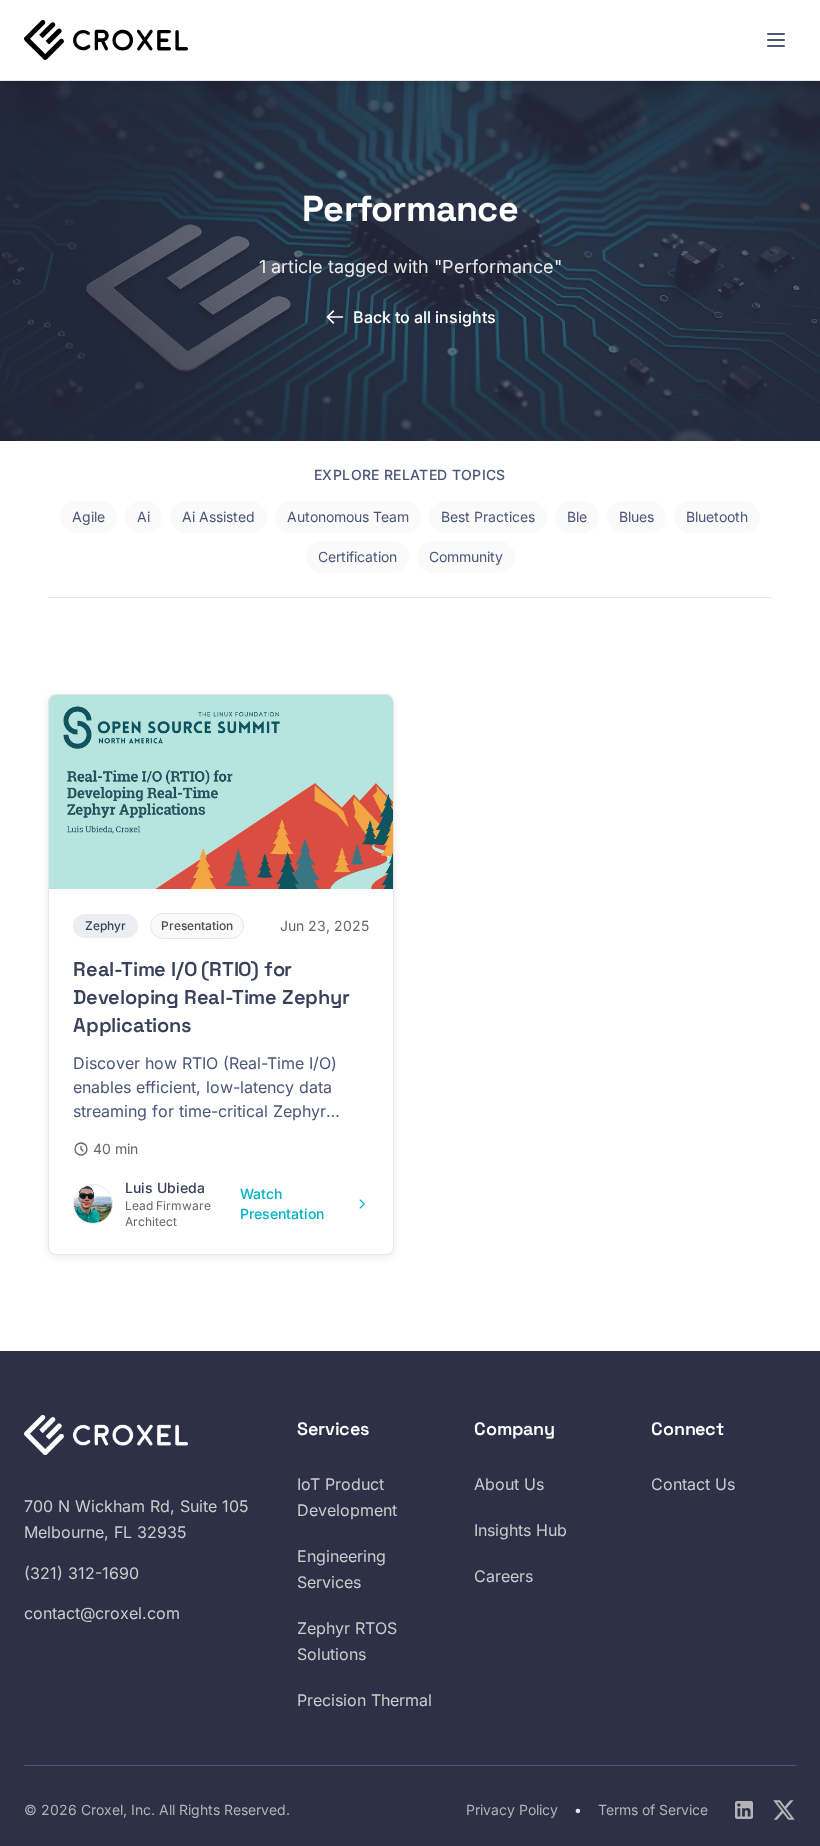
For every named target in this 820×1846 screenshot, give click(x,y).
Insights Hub (520, 1530)
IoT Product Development (347, 1497)
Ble (577, 516)
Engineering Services (341, 1569)
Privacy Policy (514, 1809)
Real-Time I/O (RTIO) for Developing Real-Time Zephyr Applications (211, 997)
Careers (503, 1576)
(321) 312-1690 (81, 1573)
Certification (357, 556)
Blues (636, 516)
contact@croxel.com (102, 1613)
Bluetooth (717, 516)
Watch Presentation (282, 1203)
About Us (509, 1484)
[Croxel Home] (106, 40)
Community (466, 556)
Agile (88, 516)
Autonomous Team (348, 516)
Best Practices (488, 516)
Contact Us (693, 1484)
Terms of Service (653, 1809)
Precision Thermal (364, 1700)
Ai (143, 516)
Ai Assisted (218, 516)
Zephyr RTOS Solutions (347, 1641)
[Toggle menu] (776, 40)
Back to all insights (424, 317)
